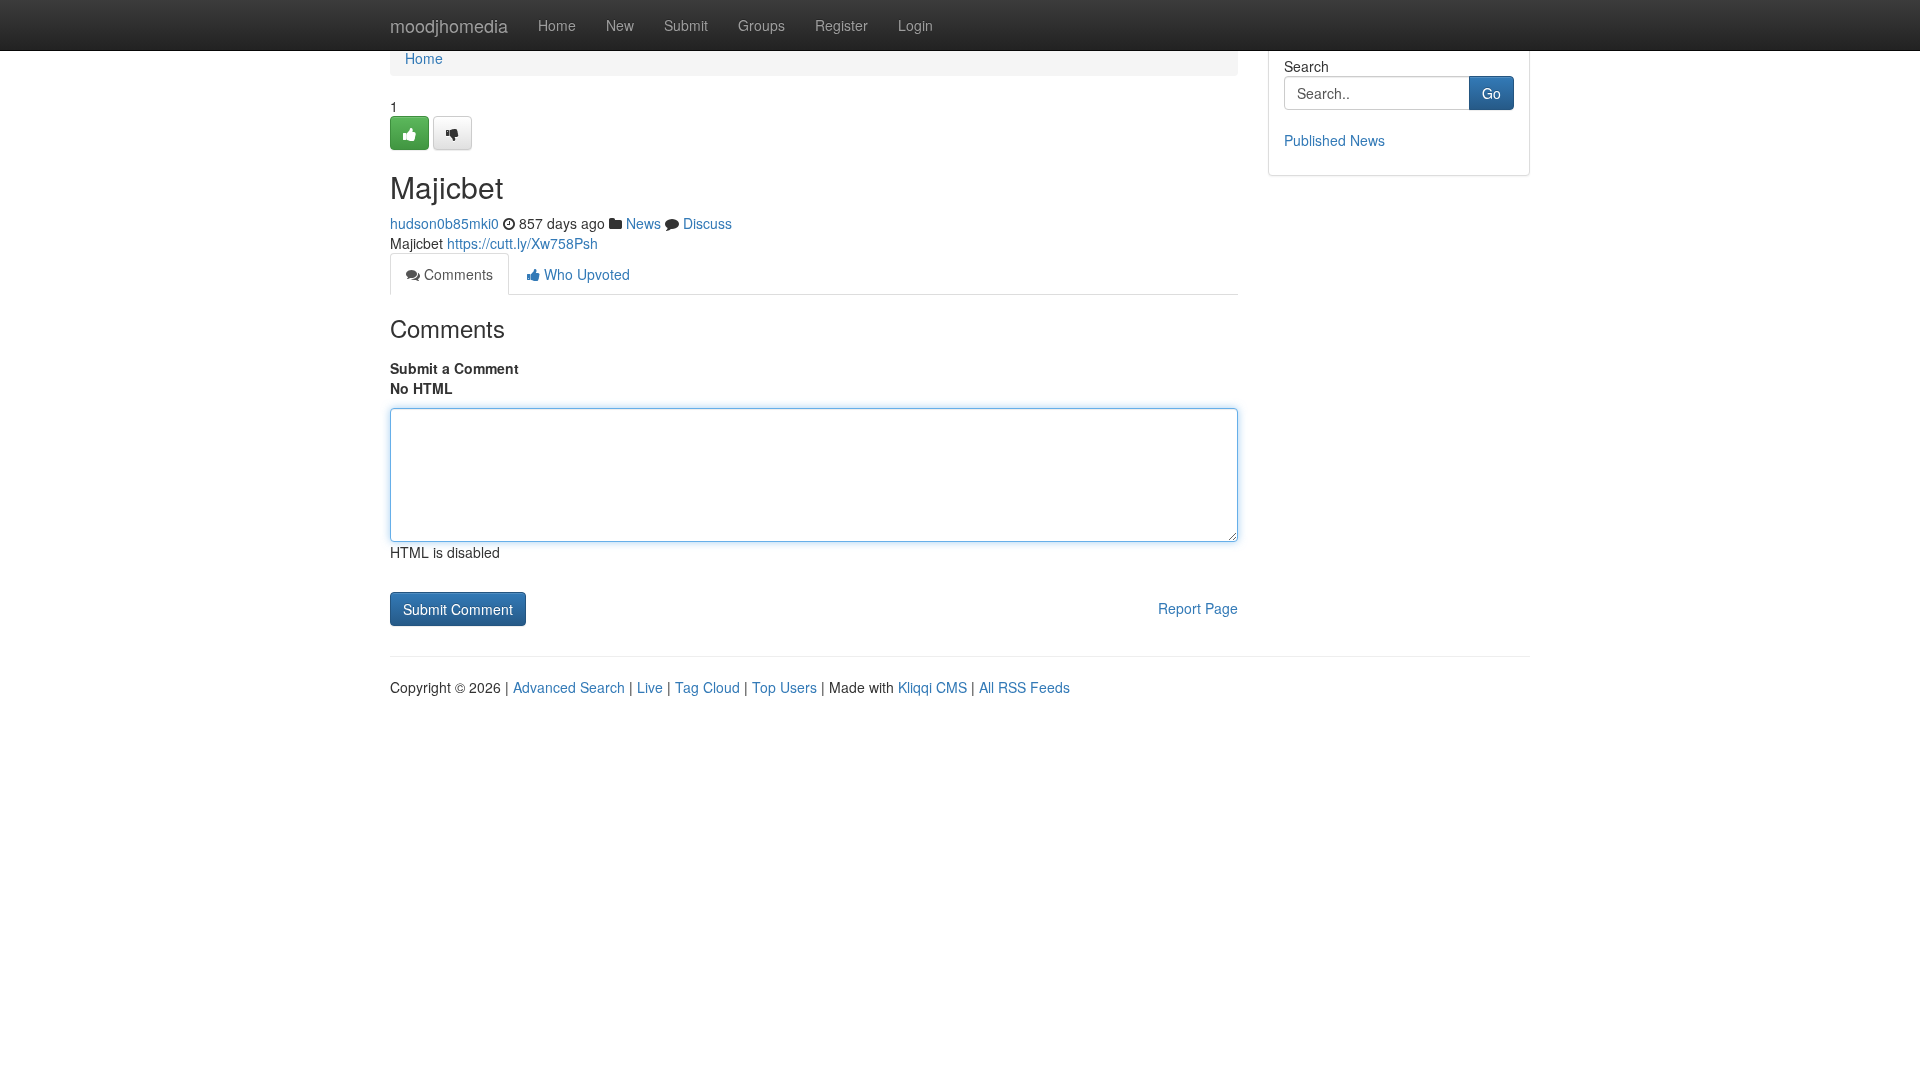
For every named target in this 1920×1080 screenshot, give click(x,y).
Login (915, 25)
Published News (1334, 140)
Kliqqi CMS (932, 687)
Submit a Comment (454, 368)
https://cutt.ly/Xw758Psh (522, 243)
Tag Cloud (707, 687)
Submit (686, 25)
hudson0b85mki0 (444, 223)
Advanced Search (569, 687)
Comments (456, 274)
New (620, 25)
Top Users (784, 687)
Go (1491, 93)
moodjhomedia (449, 25)
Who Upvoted (585, 274)
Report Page (1198, 608)
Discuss (707, 223)
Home (557, 25)
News (643, 223)
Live (650, 687)
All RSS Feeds (1024, 687)
